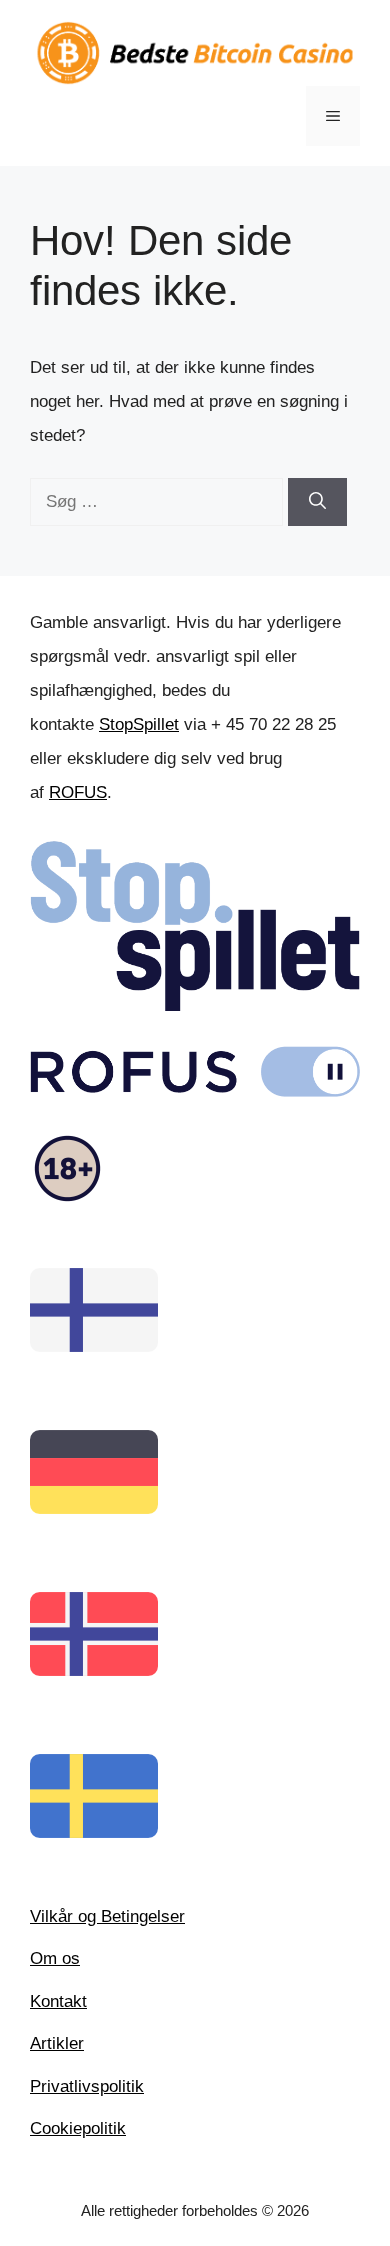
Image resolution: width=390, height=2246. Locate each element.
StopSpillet (139, 724)
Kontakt (58, 2001)
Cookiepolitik (78, 2128)
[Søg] (317, 502)
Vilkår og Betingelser (107, 1916)
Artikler (57, 2043)
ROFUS (78, 792)
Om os (55, 1958)
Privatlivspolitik (87, 2086)
